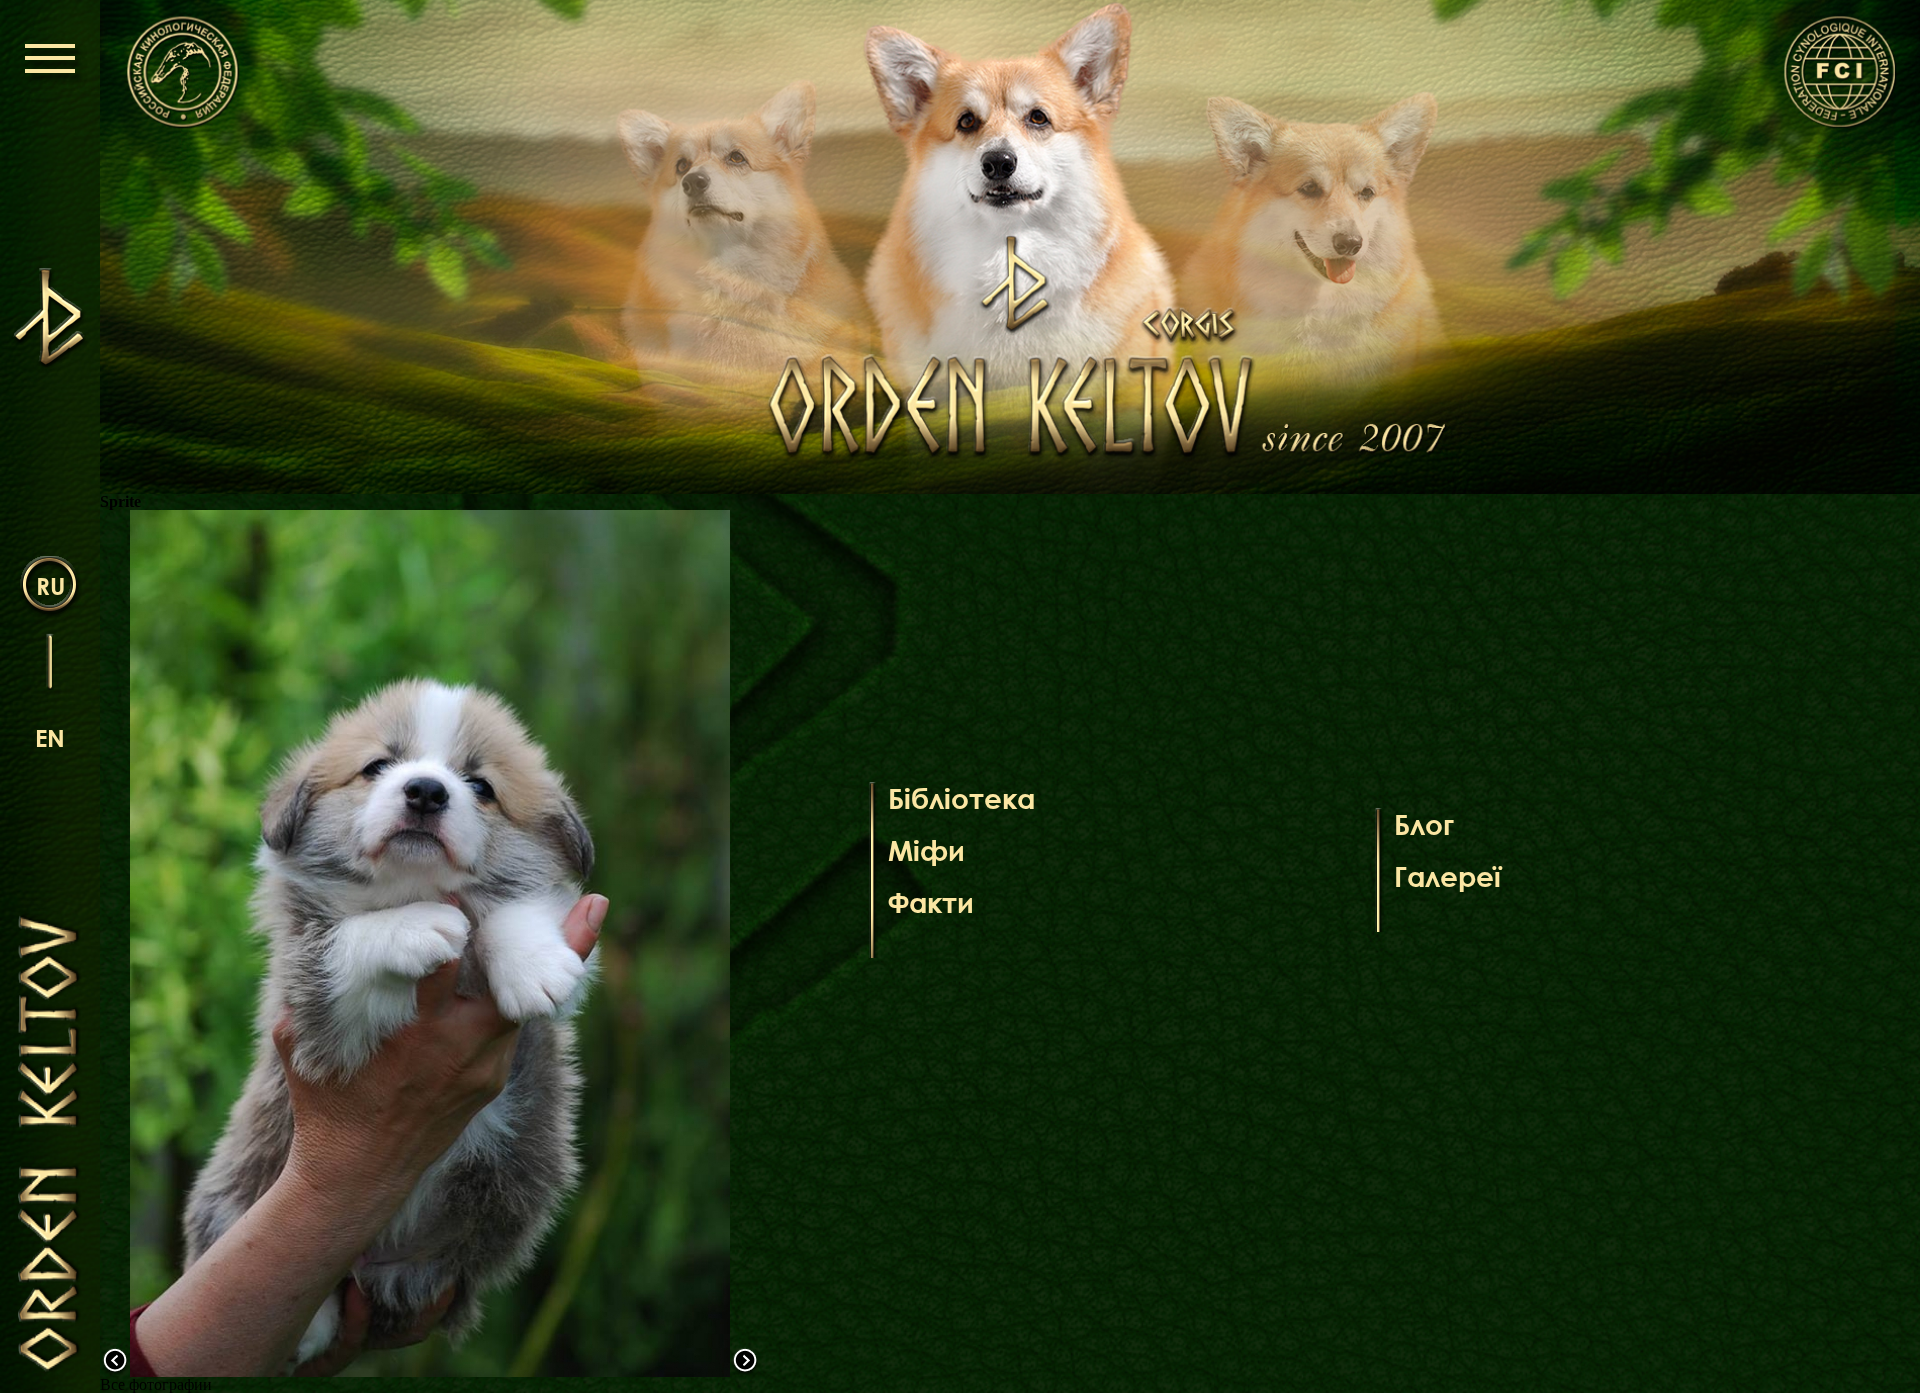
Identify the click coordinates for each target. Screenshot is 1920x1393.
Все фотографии (156, 1384)
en (50, 737)
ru (50, 585)
